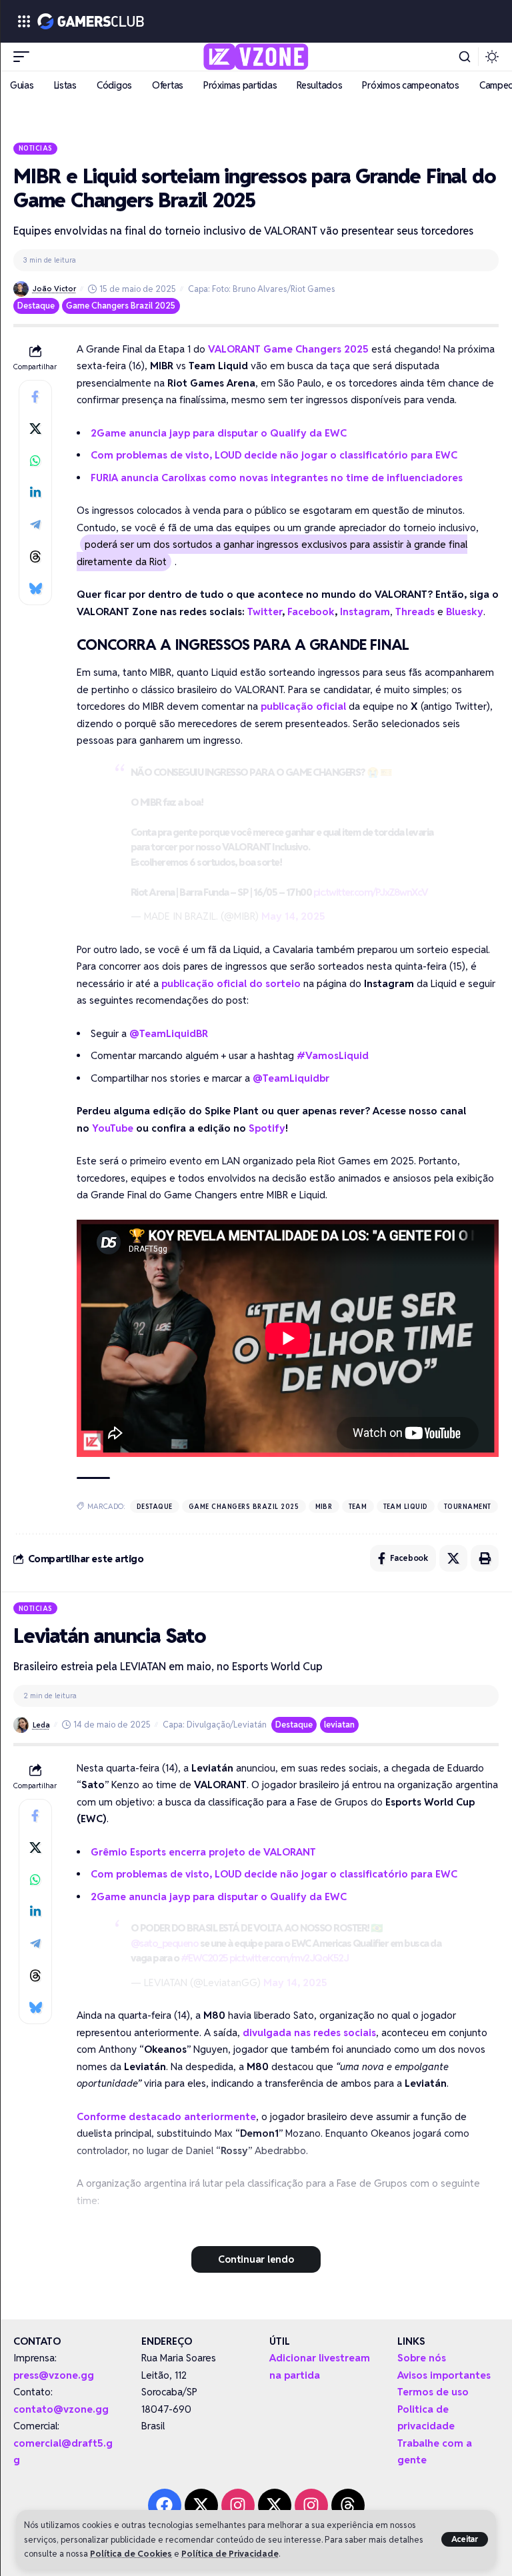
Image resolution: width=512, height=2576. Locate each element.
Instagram (365, 612)
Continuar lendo (256, 2259)
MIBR (324, 1506)
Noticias (36, 148)
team (358, 1506)
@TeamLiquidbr (291, 1078)
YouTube (113, 1128)
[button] (465, 2539)
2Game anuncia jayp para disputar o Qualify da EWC (219, 433)
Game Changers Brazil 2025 (121, 306)
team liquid (406, 1506)
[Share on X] (35, 429)
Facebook (311, 612)
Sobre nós (422, 2358)
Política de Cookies (131, 2554)
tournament (468, 1506)
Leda (41, 1725)
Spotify (267, 1128)
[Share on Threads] (35, 557)
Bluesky (465, 612)
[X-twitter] (201, 2505)
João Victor (54, 289)
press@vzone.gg (54, 2375)
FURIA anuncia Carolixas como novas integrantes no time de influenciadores (277, 478)
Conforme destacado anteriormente (166, 2116)
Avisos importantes (444, 2375)
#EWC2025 (204, 1958)
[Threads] (348, 2505)
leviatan (339, 1725)
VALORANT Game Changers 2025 (288, 349)
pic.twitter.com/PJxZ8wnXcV (371, 892)
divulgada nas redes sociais (309, 2032)
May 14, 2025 (293, 916)
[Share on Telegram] (35, 525)
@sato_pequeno (165, 1943)
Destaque (36, 306)
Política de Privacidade (230, 2554)
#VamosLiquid (333, 1055)
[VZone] (256, 57)
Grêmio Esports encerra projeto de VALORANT (203, 1852)
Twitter (265, 612)
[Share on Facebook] (35, 397)
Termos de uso (433, 2392)
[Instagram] (238, 2505)
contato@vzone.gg (61, 2409)
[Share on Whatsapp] (35, 461)
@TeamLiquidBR (169, 1033)
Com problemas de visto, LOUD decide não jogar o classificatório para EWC (274, 455)
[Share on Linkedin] (35, 493)
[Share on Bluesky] (35, 589)
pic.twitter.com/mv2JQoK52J (289, 1958)
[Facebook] (165, 2505)
